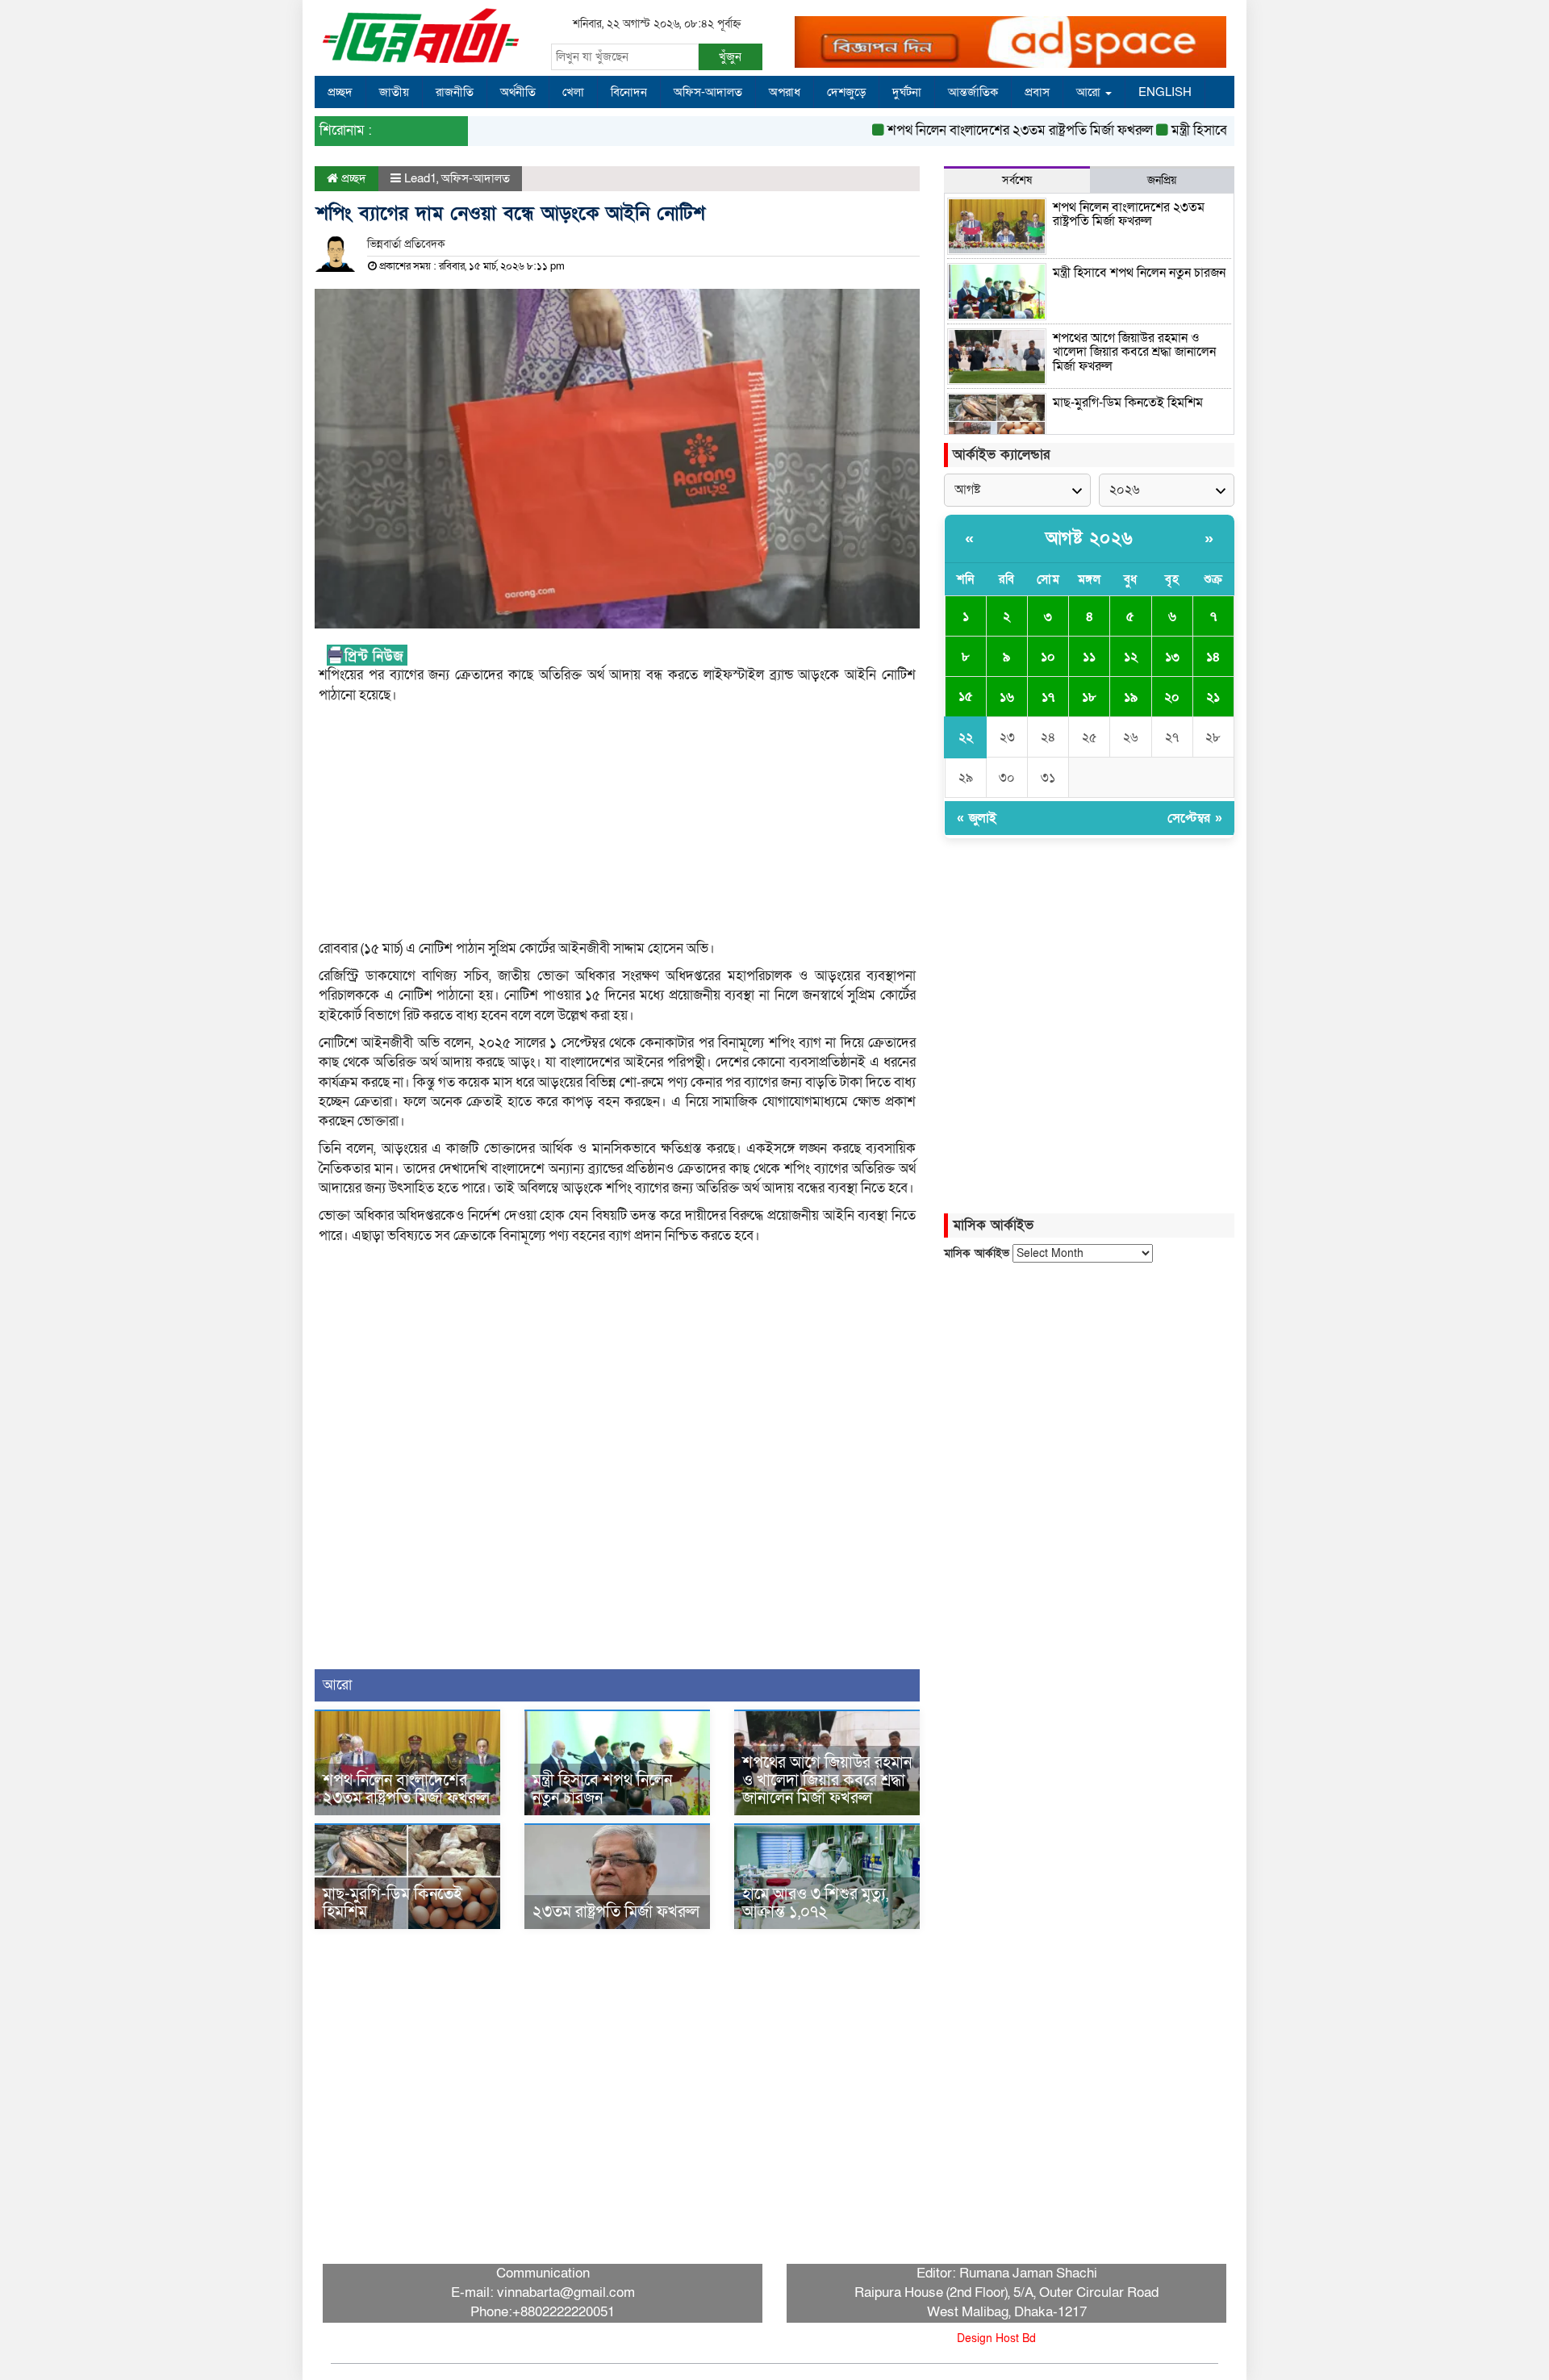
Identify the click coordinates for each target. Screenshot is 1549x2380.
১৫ (966, 696)
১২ (1131, 657)
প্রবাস (1037, 92)
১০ (1048, 657)
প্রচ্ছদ (340, 92)
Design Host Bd (996, 2338)
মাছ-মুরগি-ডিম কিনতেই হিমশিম (392, 1903)
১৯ (1131, 697)
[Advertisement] (617, 826)
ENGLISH (1165, 92)
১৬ (1007, 697)
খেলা (573, 92)
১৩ (1172, 657)
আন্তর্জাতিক (973, 92)
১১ (1089, 657)
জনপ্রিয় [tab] (1162, 180)
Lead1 (420, 178)
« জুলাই (977, 818)
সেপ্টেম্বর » (1195, 818)
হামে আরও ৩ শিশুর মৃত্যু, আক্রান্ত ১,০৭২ (815, 1903)
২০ (1172, 697)
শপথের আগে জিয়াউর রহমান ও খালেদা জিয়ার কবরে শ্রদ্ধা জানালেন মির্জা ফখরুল (827, 1781)
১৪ (1213, 657)
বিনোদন (629, 92)
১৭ (1048, 697)
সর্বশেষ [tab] (1017, 180)
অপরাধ (785, 92)
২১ (1213, 697)
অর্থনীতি (518, 92)
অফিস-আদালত (708, 92)
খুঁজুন (730, 56)
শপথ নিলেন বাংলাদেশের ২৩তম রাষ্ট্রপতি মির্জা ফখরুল (979, 130)
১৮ (1089, 697)
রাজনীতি (455, 92)
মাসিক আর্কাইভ (977, 1253)
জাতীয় (394, 92)
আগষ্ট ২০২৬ (1090, 539)
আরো (1090, 92)
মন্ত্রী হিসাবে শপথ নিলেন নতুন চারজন (1221, 130)
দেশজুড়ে (846, 92)
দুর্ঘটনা (907, 92)
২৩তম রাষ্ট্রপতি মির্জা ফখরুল (616, 1912)
